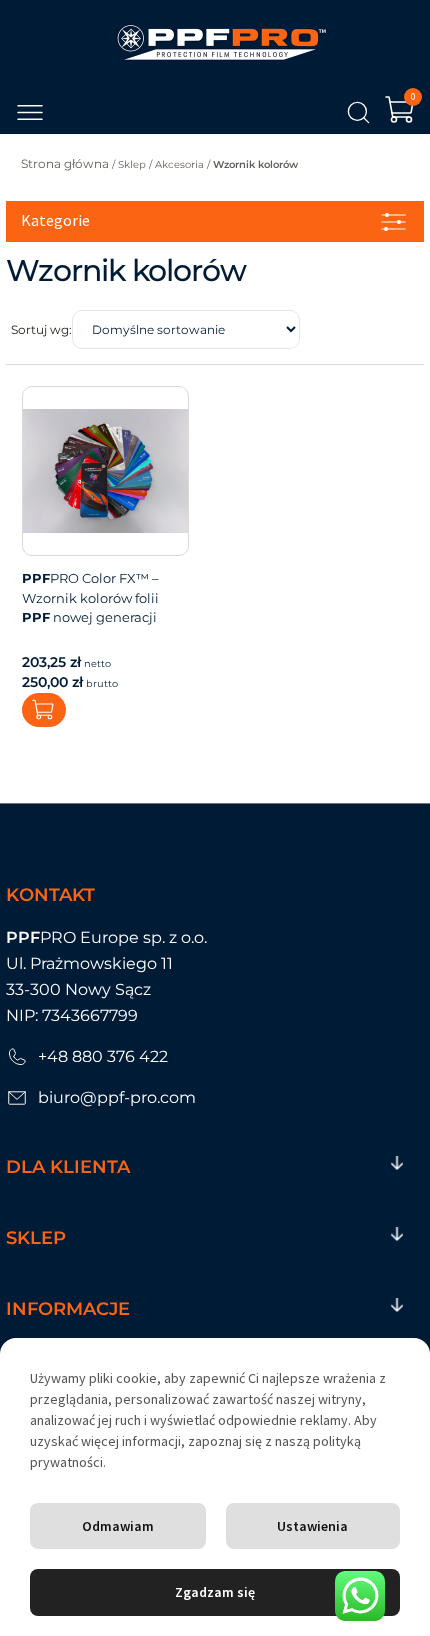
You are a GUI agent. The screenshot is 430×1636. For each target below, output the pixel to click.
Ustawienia (312, 1526)
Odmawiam (118, 1526)
